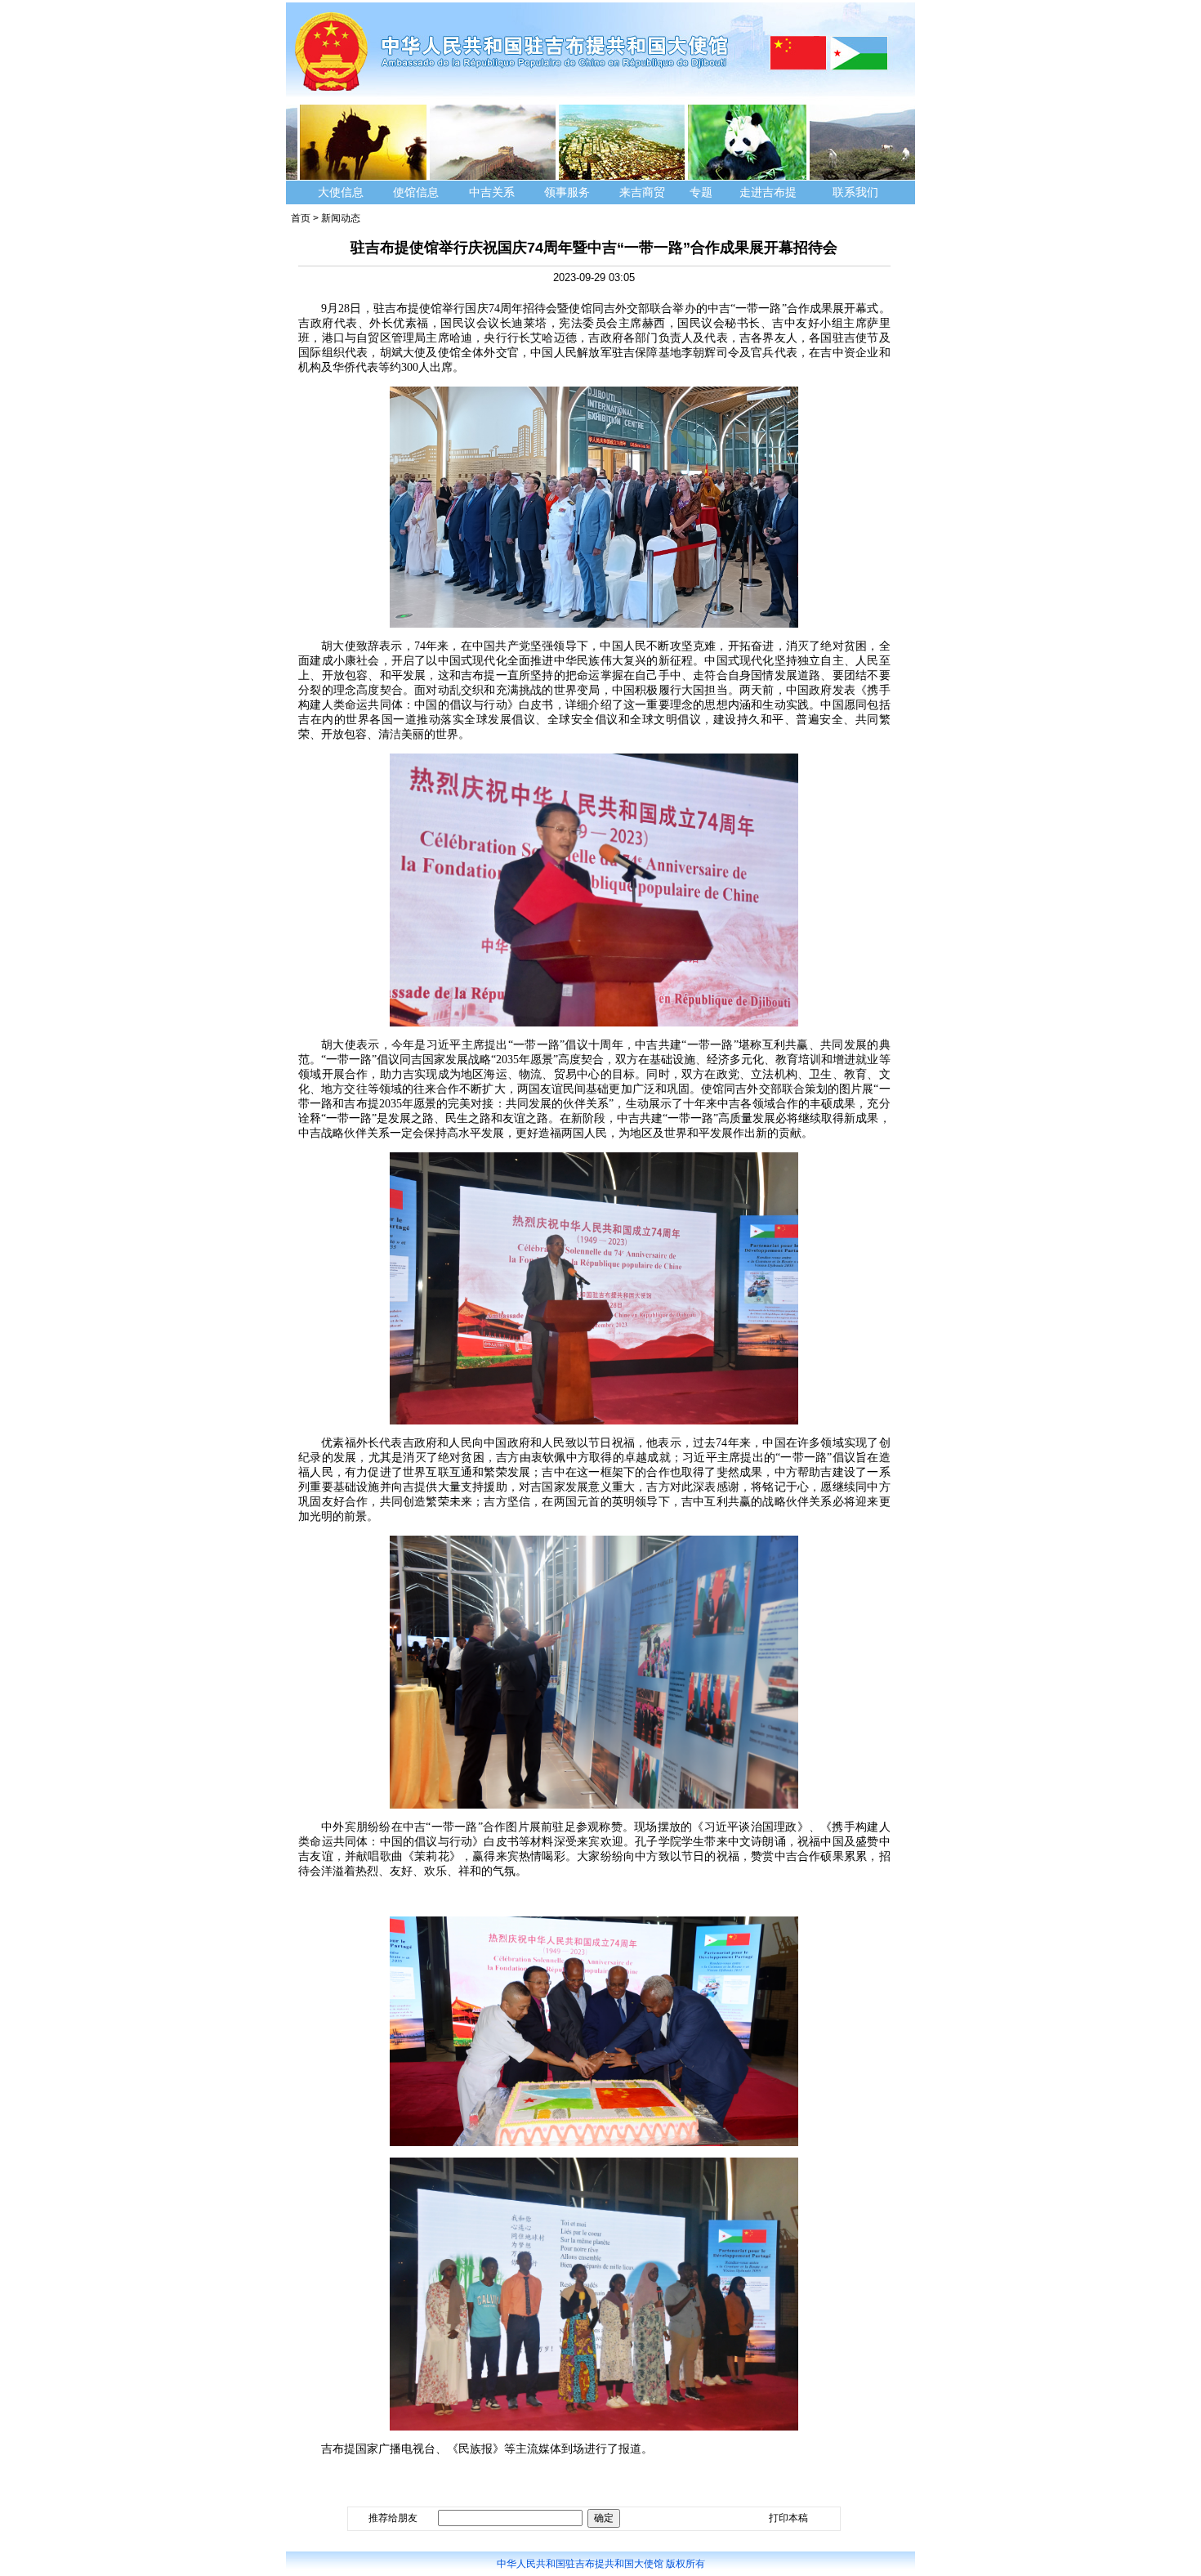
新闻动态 (341, 218)
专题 (701, 192)
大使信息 (341, 192)
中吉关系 (492, 192)
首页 (301, 218)
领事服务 (567, 192)
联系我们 (857, 192)
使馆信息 (416, 192)
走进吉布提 (768, 192)
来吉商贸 (642, 192)
